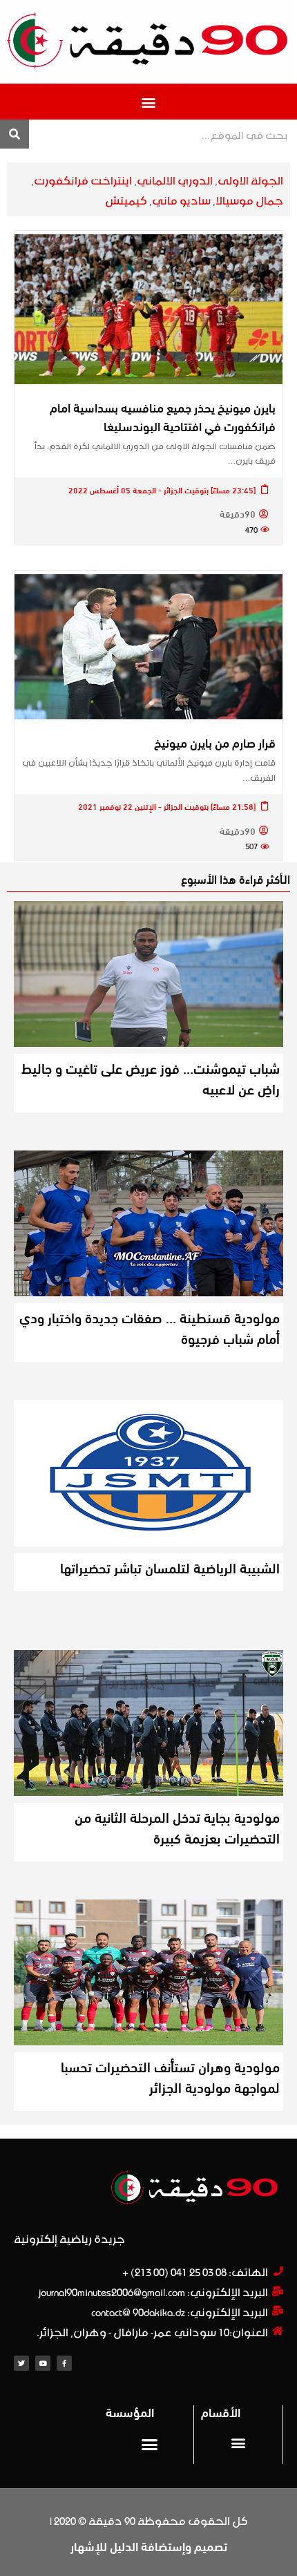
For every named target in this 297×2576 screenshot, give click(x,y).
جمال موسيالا (249, 199)
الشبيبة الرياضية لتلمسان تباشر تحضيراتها (170, 1567)
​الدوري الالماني (175, 179)
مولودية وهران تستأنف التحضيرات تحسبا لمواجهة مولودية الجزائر (170, 2076)
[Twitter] (21, 2363)
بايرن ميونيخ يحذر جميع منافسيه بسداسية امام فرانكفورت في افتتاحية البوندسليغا (163, 416)
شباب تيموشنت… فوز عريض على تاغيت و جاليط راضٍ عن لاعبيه (151, 1078)
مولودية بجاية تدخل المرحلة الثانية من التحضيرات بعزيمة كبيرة (177, 1827)
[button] (149, 102)
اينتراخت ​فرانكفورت (83, 179)
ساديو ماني (181, 199)
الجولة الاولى (250, 179)
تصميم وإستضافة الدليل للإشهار (149, 2546)
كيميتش (126, 199)
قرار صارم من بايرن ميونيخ (215, 742)
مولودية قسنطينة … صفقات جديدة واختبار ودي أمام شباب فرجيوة (150, 1327)
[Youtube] (43, 2363)
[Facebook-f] (64, 2363)
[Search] (15, 134)
